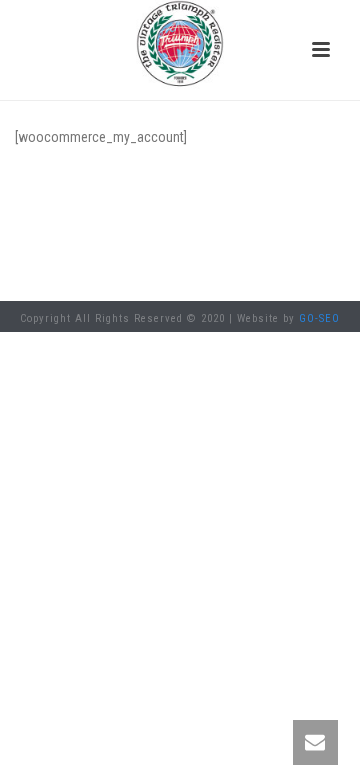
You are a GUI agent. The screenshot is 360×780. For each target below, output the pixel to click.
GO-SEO (319, 318)
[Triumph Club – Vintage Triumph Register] (180, 45)
